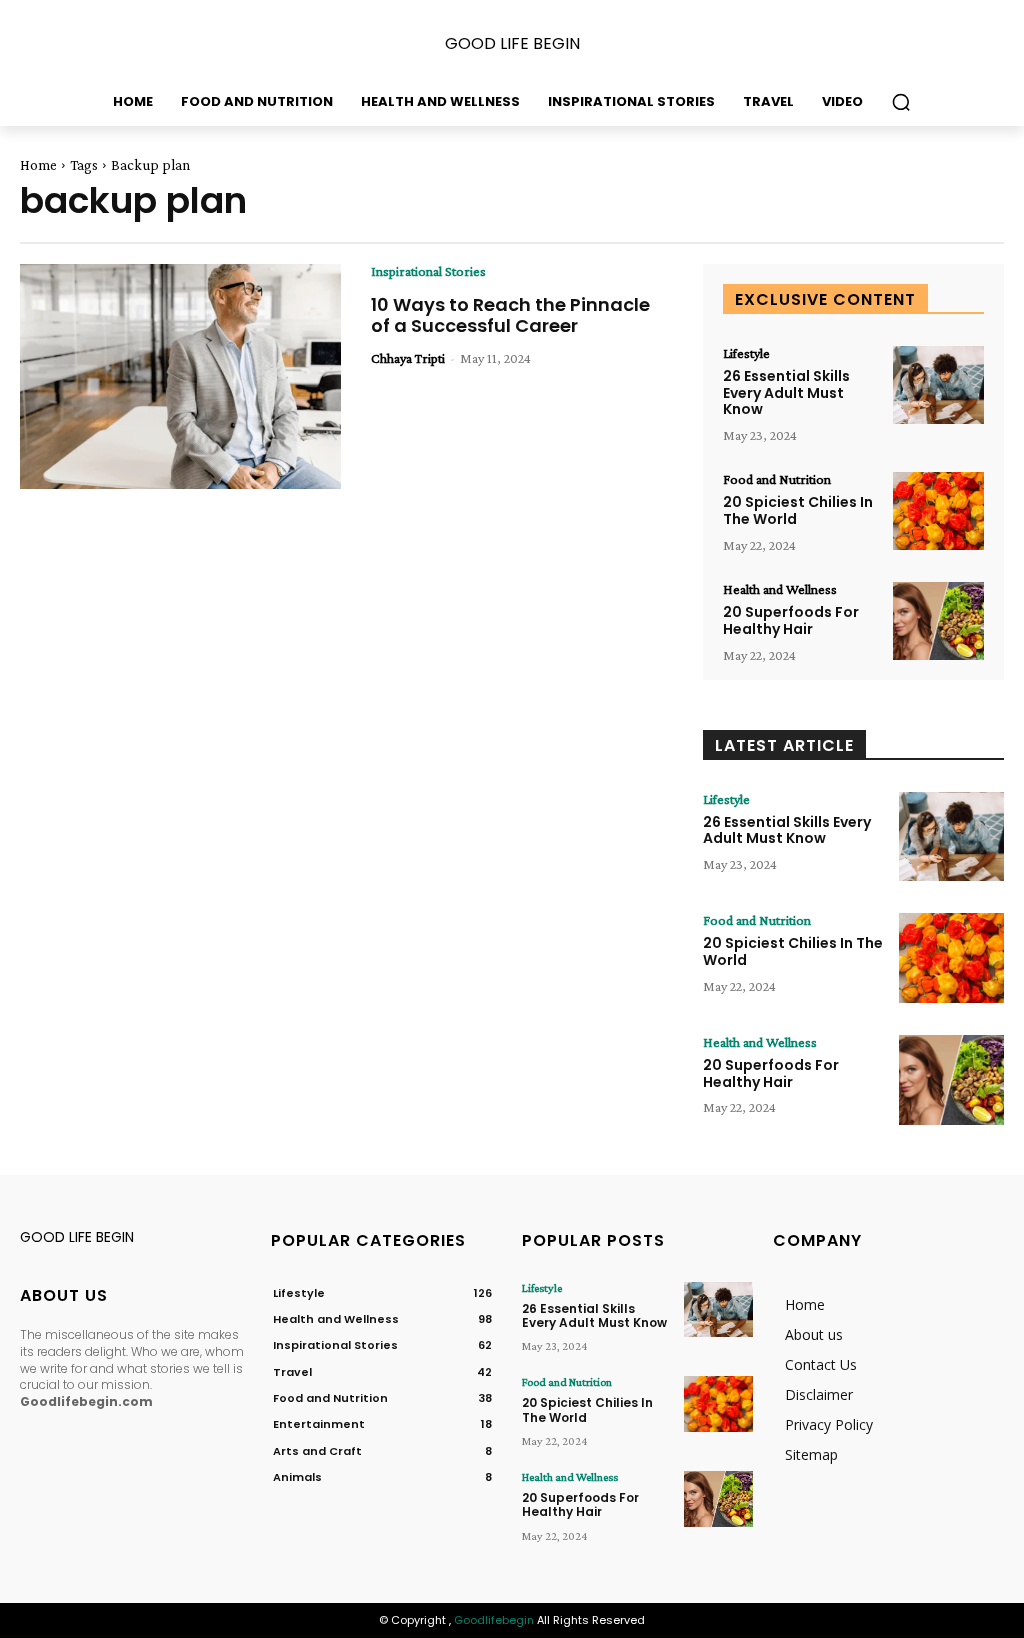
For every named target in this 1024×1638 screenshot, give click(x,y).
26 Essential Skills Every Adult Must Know (786, 393)
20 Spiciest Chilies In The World (798, 510)
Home (38, 165)
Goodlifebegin (494, 1620)
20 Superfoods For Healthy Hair (791, 620)
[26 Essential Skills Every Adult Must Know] (938, 385)
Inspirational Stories (428, 271)
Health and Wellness (780, 589)
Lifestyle (746, 353)
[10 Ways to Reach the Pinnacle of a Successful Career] (180, 376)
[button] (901, 102)
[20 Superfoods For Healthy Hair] (938, 621)
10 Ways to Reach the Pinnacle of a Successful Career (510, 315)
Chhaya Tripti (408, 358)
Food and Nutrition (777, 479)
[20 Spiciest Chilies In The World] (938, 511)
